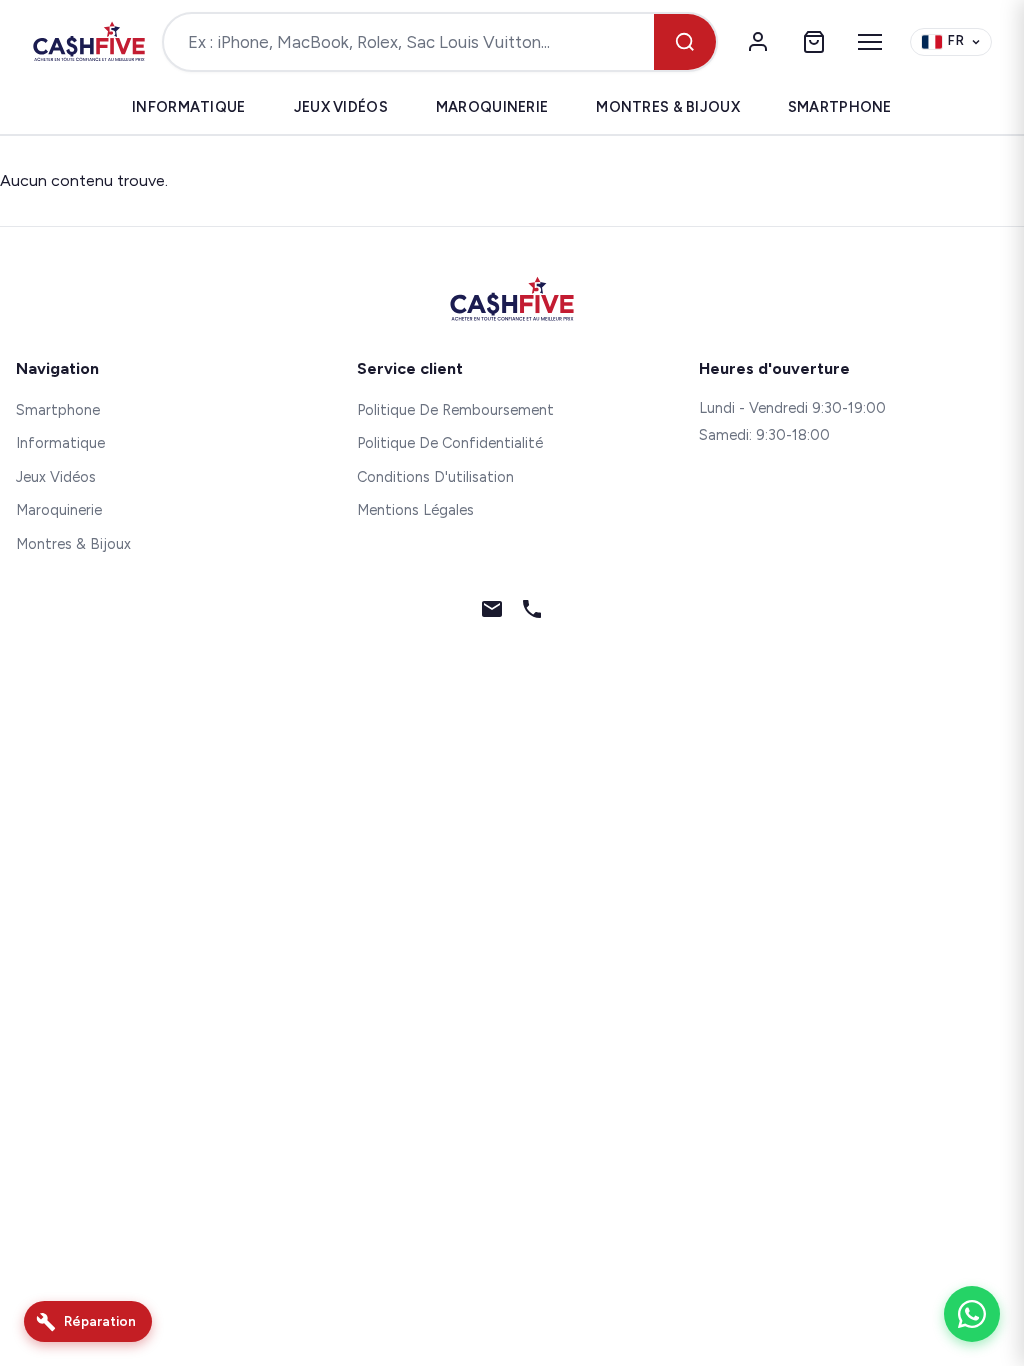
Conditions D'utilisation (435, 477)
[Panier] (814, 42)
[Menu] (870, 42)
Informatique (188, 107)
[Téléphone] (532, 613)
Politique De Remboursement (455, 410)
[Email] (492, 613)
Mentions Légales (415, 510)
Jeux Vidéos (341, 107)
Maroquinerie (492, 107)
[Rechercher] (685, 42)
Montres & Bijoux (668, 107)
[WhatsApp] (972, 1314)
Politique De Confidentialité (450, 443)
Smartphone (840, 107)
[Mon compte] (758, 42)
